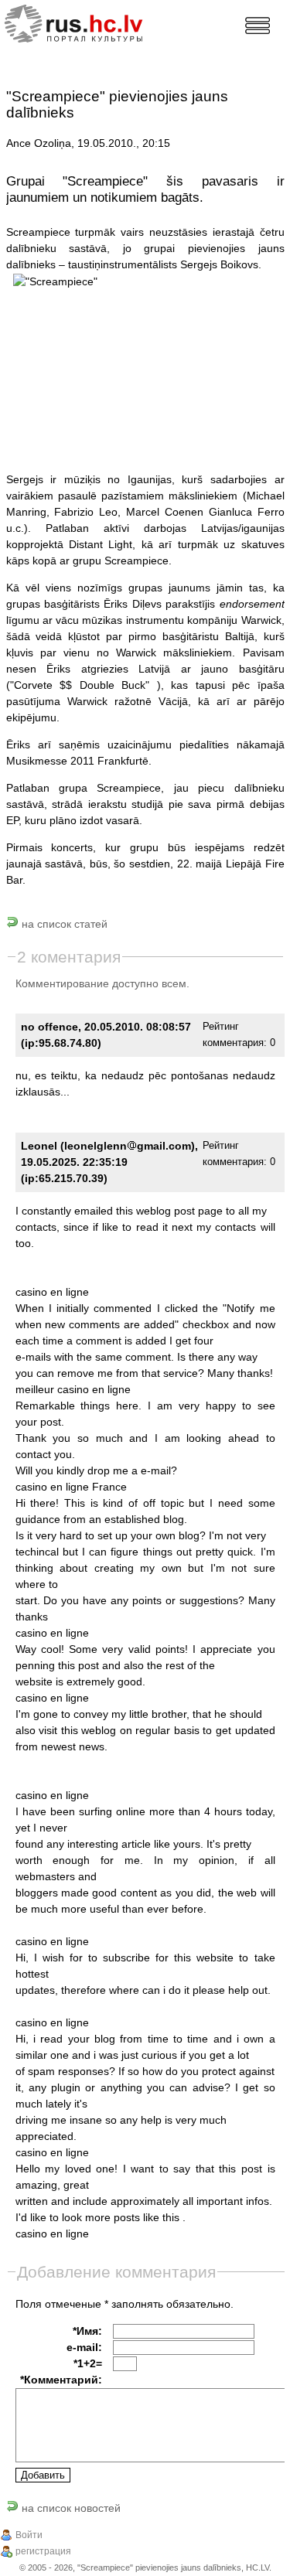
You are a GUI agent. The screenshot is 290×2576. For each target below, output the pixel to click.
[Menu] (258, 26)
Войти (29, 2535)
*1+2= (88, 2363)
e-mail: (84, 2347)
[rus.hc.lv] (86, 22)
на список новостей (70, 2508)
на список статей (63, 924)
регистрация (43, 2551)
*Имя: (87, 2331)
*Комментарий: (61, 2380)
